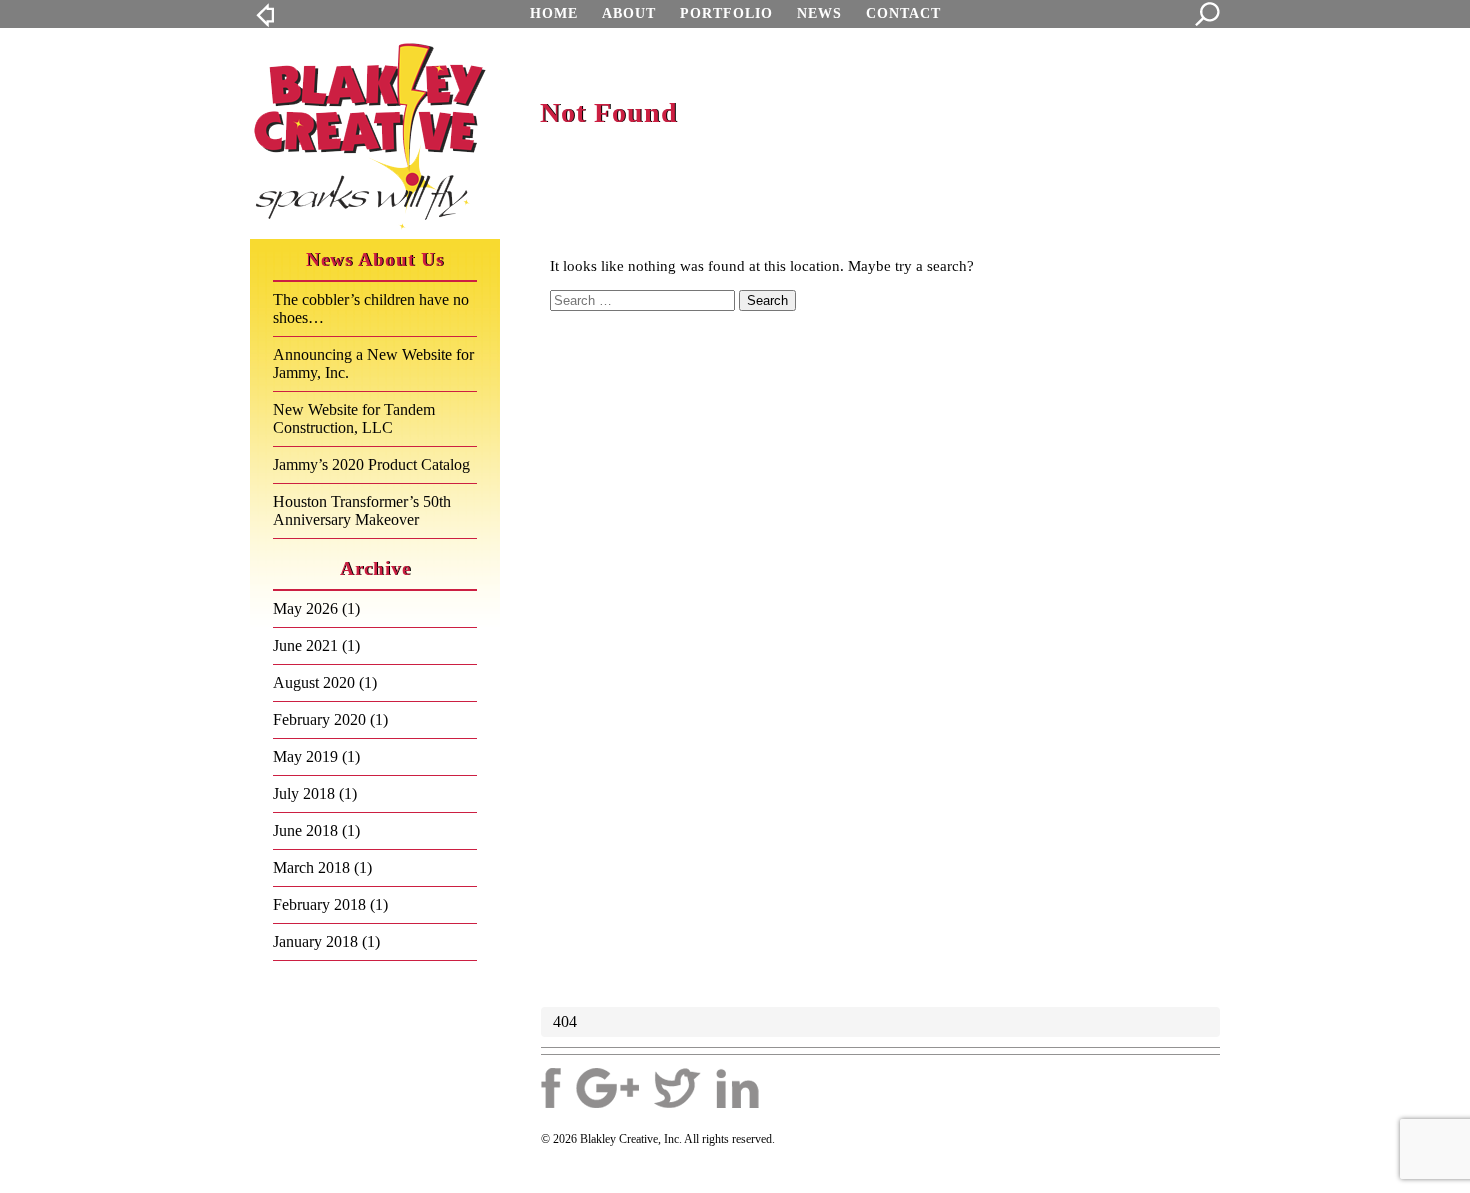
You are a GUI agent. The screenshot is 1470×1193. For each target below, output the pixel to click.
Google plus (607, 1088)
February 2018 (319, 904)
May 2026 (305, 608)
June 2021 (305, 645)
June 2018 (305, 830)
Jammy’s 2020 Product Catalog (371, 464)
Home (554, 13)
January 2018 (315, 941)
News (819, 13)
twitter (677, 1088)
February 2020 (319, 719)
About (629, 13)
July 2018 (304, 793)
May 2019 (305, 756)
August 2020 (314, 682)
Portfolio (726, 13)
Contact (903, 13)
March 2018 (311, 867)
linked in (737, 1088)
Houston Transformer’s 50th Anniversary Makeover (362, 510)
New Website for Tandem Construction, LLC (354, 418)
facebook (551, 1088)
